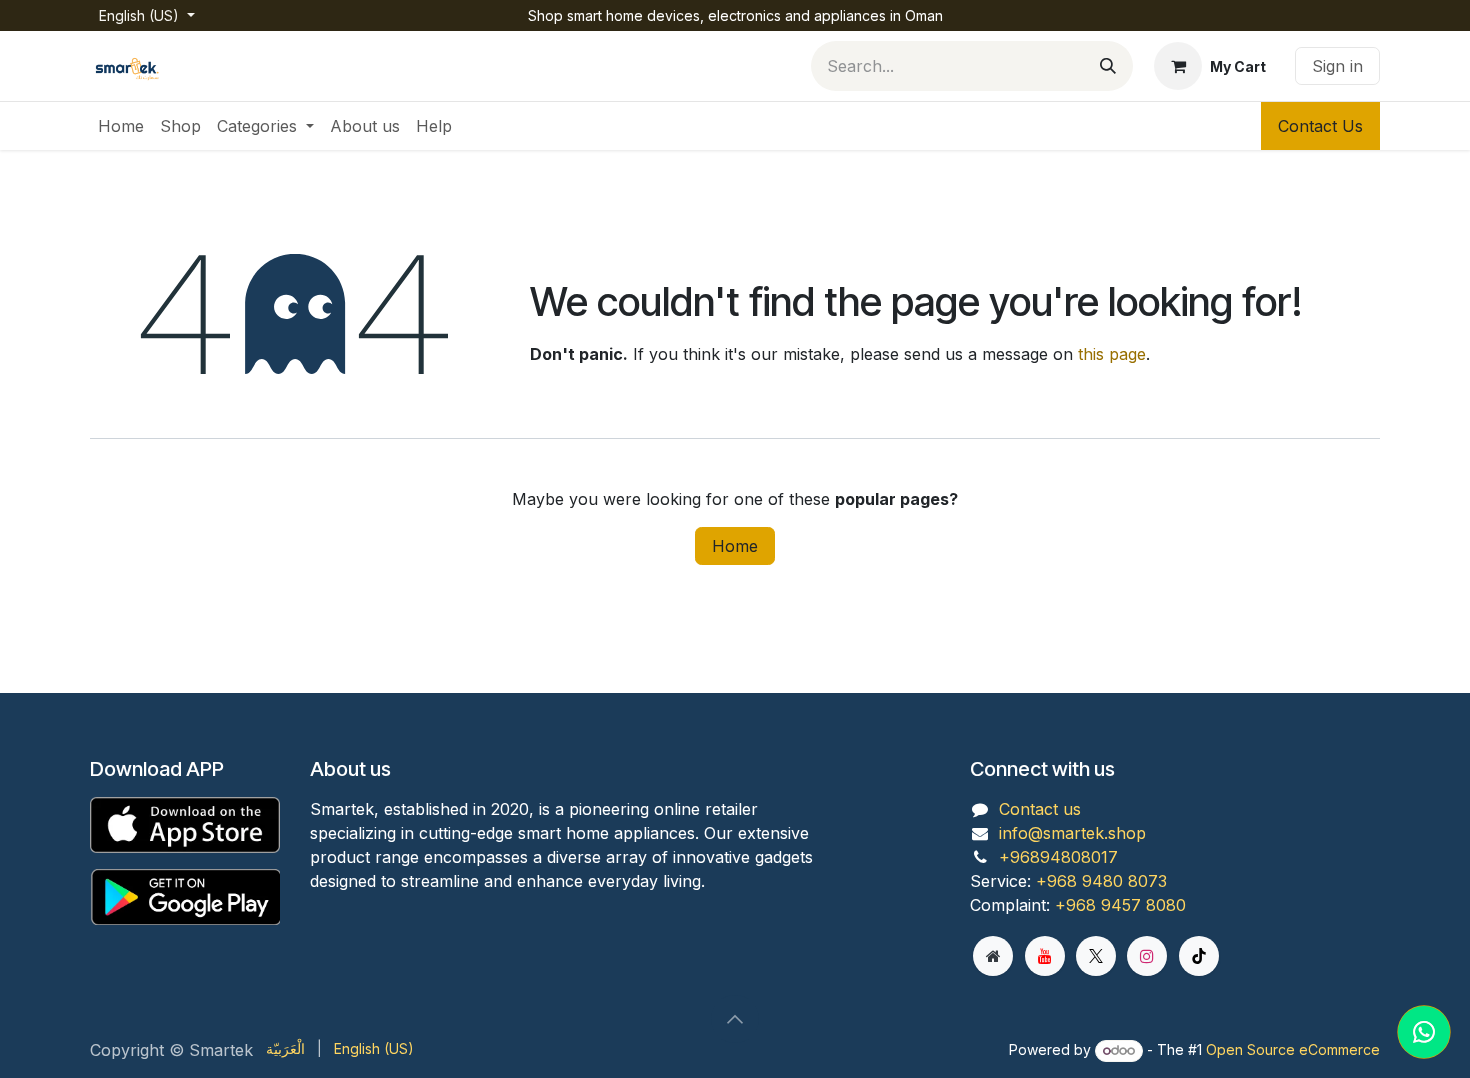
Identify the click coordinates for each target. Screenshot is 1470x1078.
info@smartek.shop (1072, 833)
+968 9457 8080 (1120, 905)
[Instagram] (1147, 956)
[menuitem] (121, 126)
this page (1112, 354)
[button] (735, 1019)
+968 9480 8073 (1101, 881)
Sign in (1337, 66)
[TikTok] (1199, 956)
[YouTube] (1045, 956)
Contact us (1040, 809)
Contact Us (1320, 126)
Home (735, 546)
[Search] (1108, 66)
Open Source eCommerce (1293, 1049)
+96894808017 (1058, 857)
